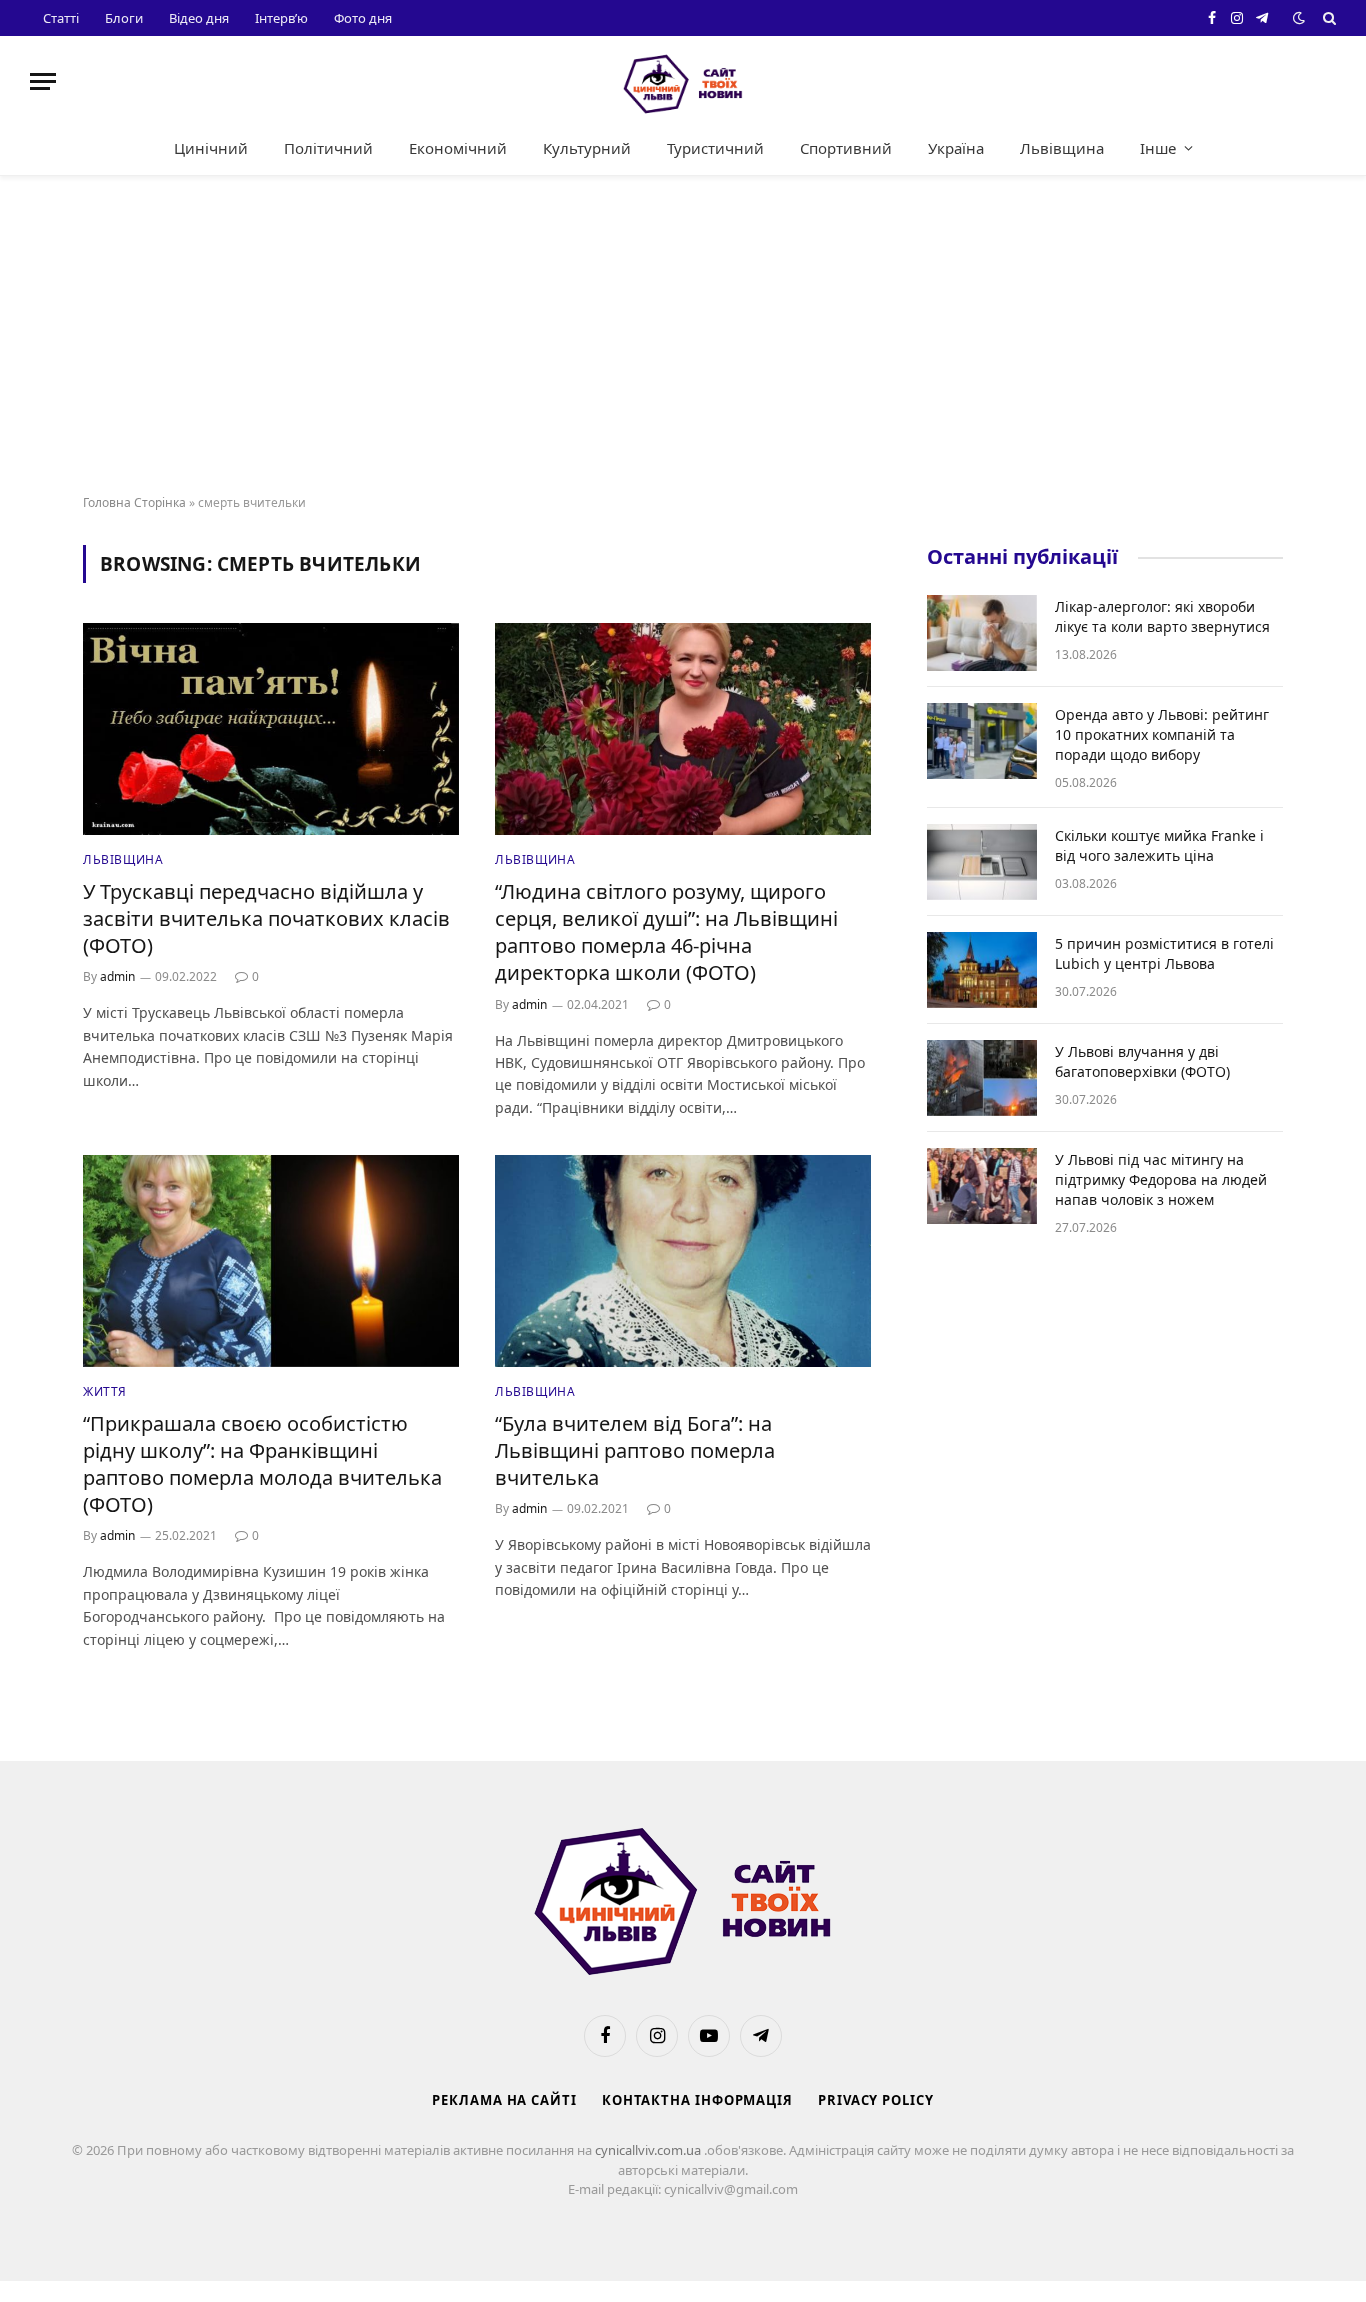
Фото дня (363, 18)
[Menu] (43, 81)
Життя (105, 1391)
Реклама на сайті (504, 2100)
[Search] (1327, 18)
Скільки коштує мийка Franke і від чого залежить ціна (1159, 845)
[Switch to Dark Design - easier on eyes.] (1299, 18)
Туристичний (715, 148)
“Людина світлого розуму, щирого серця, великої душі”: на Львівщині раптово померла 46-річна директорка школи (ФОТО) (666, 932)
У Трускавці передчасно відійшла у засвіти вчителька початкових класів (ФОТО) (266, 918)
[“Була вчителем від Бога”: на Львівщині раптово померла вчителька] (683, 1261)
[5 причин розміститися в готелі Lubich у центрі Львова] (982, 970)
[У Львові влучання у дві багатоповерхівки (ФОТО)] (982, 1078)
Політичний (328, 148)
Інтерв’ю (281, 18)
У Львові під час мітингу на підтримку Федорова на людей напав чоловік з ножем (1161, 1179)
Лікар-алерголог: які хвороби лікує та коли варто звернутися (1162, 616)
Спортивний (846, 148)
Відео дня (199, 18)
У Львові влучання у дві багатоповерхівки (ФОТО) (1142, 1061)
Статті (61, 18)
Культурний (587, 148)
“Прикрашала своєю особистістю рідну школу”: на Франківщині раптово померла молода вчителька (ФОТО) (262, 1464)
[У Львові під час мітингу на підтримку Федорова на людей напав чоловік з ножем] (982, 1186)
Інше (1158, 148)
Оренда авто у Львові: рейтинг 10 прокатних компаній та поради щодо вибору (1162, 734)
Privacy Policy (876, 2100)
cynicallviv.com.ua (649, 2150)
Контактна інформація (697, 2100)
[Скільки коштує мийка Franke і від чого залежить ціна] (982, 862)
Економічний (458, 148)
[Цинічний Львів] (683, 81)
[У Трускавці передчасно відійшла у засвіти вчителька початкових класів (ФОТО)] (271, 729)
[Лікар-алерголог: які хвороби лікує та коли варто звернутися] (982, 633)
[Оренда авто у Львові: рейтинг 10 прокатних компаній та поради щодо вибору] (982, 741)
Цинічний (211, 148)
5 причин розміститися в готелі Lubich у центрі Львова (1164, 953)
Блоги (124, 18)
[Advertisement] (683, 336)
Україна (956, 148)
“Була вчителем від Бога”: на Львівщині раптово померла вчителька (635, 1450)
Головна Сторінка (134, 502)
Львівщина (1062, 148)
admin (117, 976)
